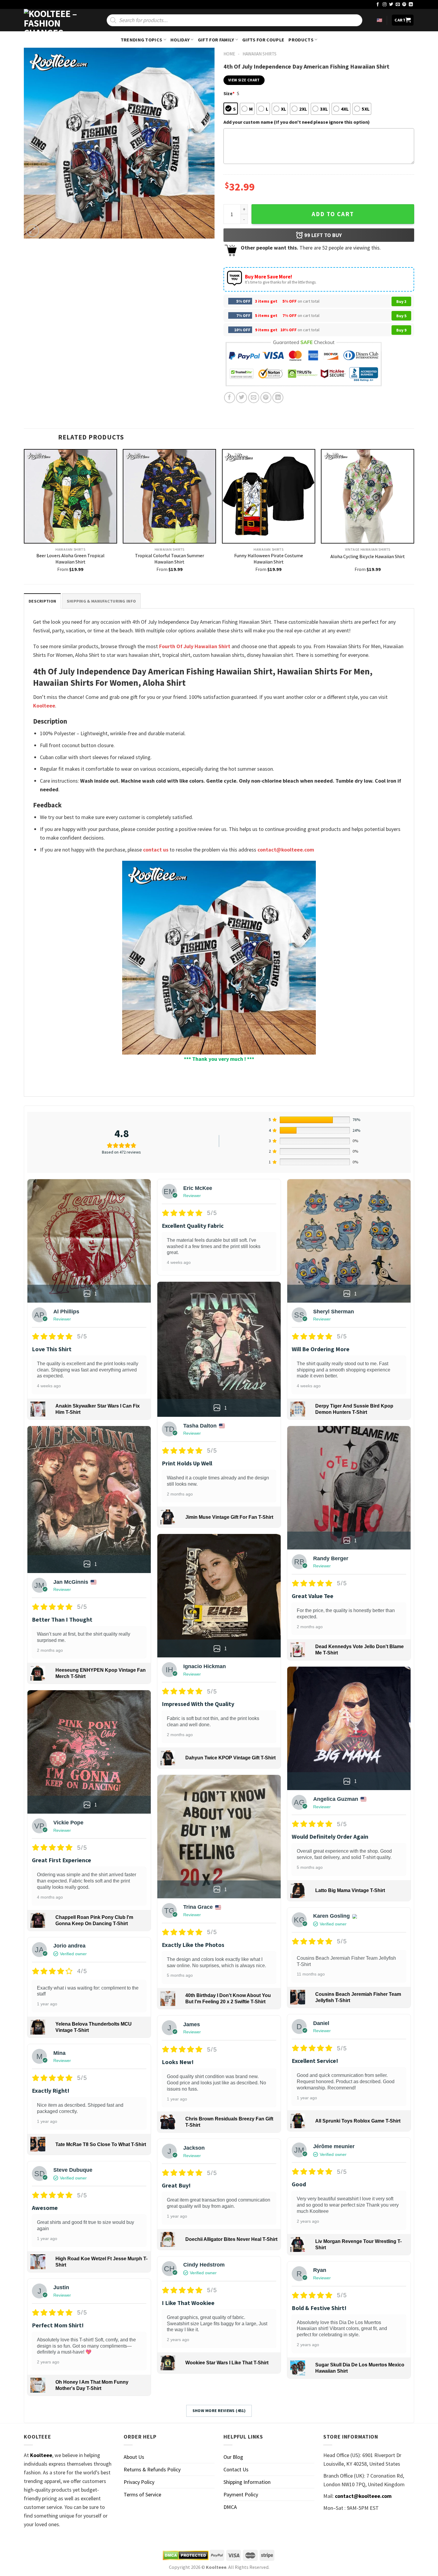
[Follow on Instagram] (385, 5)
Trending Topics (142, 40)
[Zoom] (32, 231)
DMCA (230, 2507)
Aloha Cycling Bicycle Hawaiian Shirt (368, 556)
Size (229, 93)
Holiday (180, 40)
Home (229, 54)
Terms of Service (142, 2494)
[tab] (42, 601)
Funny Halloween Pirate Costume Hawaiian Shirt (269, 559)
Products (301, 40)
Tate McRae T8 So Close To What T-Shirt (101, 2144)
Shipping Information (247, 2482)
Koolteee (44, 706)
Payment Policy (241, 2494)
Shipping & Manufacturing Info (101, 601)
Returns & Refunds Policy (152, 2469)
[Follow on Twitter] (391, 5)
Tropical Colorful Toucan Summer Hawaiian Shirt (170, 559)
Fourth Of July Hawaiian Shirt (195, 646)
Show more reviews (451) (219, 2411)
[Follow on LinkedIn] (411, 5)
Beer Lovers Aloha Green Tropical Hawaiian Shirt (70, 559)
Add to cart (333, 214)
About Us (134, 2457)
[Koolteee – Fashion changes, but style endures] (54, 20)
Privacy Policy (139, 2482)
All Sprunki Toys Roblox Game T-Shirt (358, 2121)
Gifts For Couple (263, 40)
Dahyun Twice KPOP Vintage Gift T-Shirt (230, 1758)
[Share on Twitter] (241, 398)
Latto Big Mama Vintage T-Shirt (350, 1890)
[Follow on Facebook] (378, 5)
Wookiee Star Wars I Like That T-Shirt (227, 2363)
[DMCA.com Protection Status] (186, 2555)
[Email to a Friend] (254, 398)
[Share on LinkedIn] (278, 398)
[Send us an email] (398, 5)
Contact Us (236, 2469)
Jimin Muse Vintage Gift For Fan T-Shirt (229, 1517)
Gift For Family (216, 40)
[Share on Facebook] (230, 398)
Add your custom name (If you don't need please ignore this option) (297, 122)
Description (42, 601)
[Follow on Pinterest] (404, 5)
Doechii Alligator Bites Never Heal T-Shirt (231, 2239)
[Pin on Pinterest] (266, 398)
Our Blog (233, 2457)
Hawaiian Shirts (260, 54)
